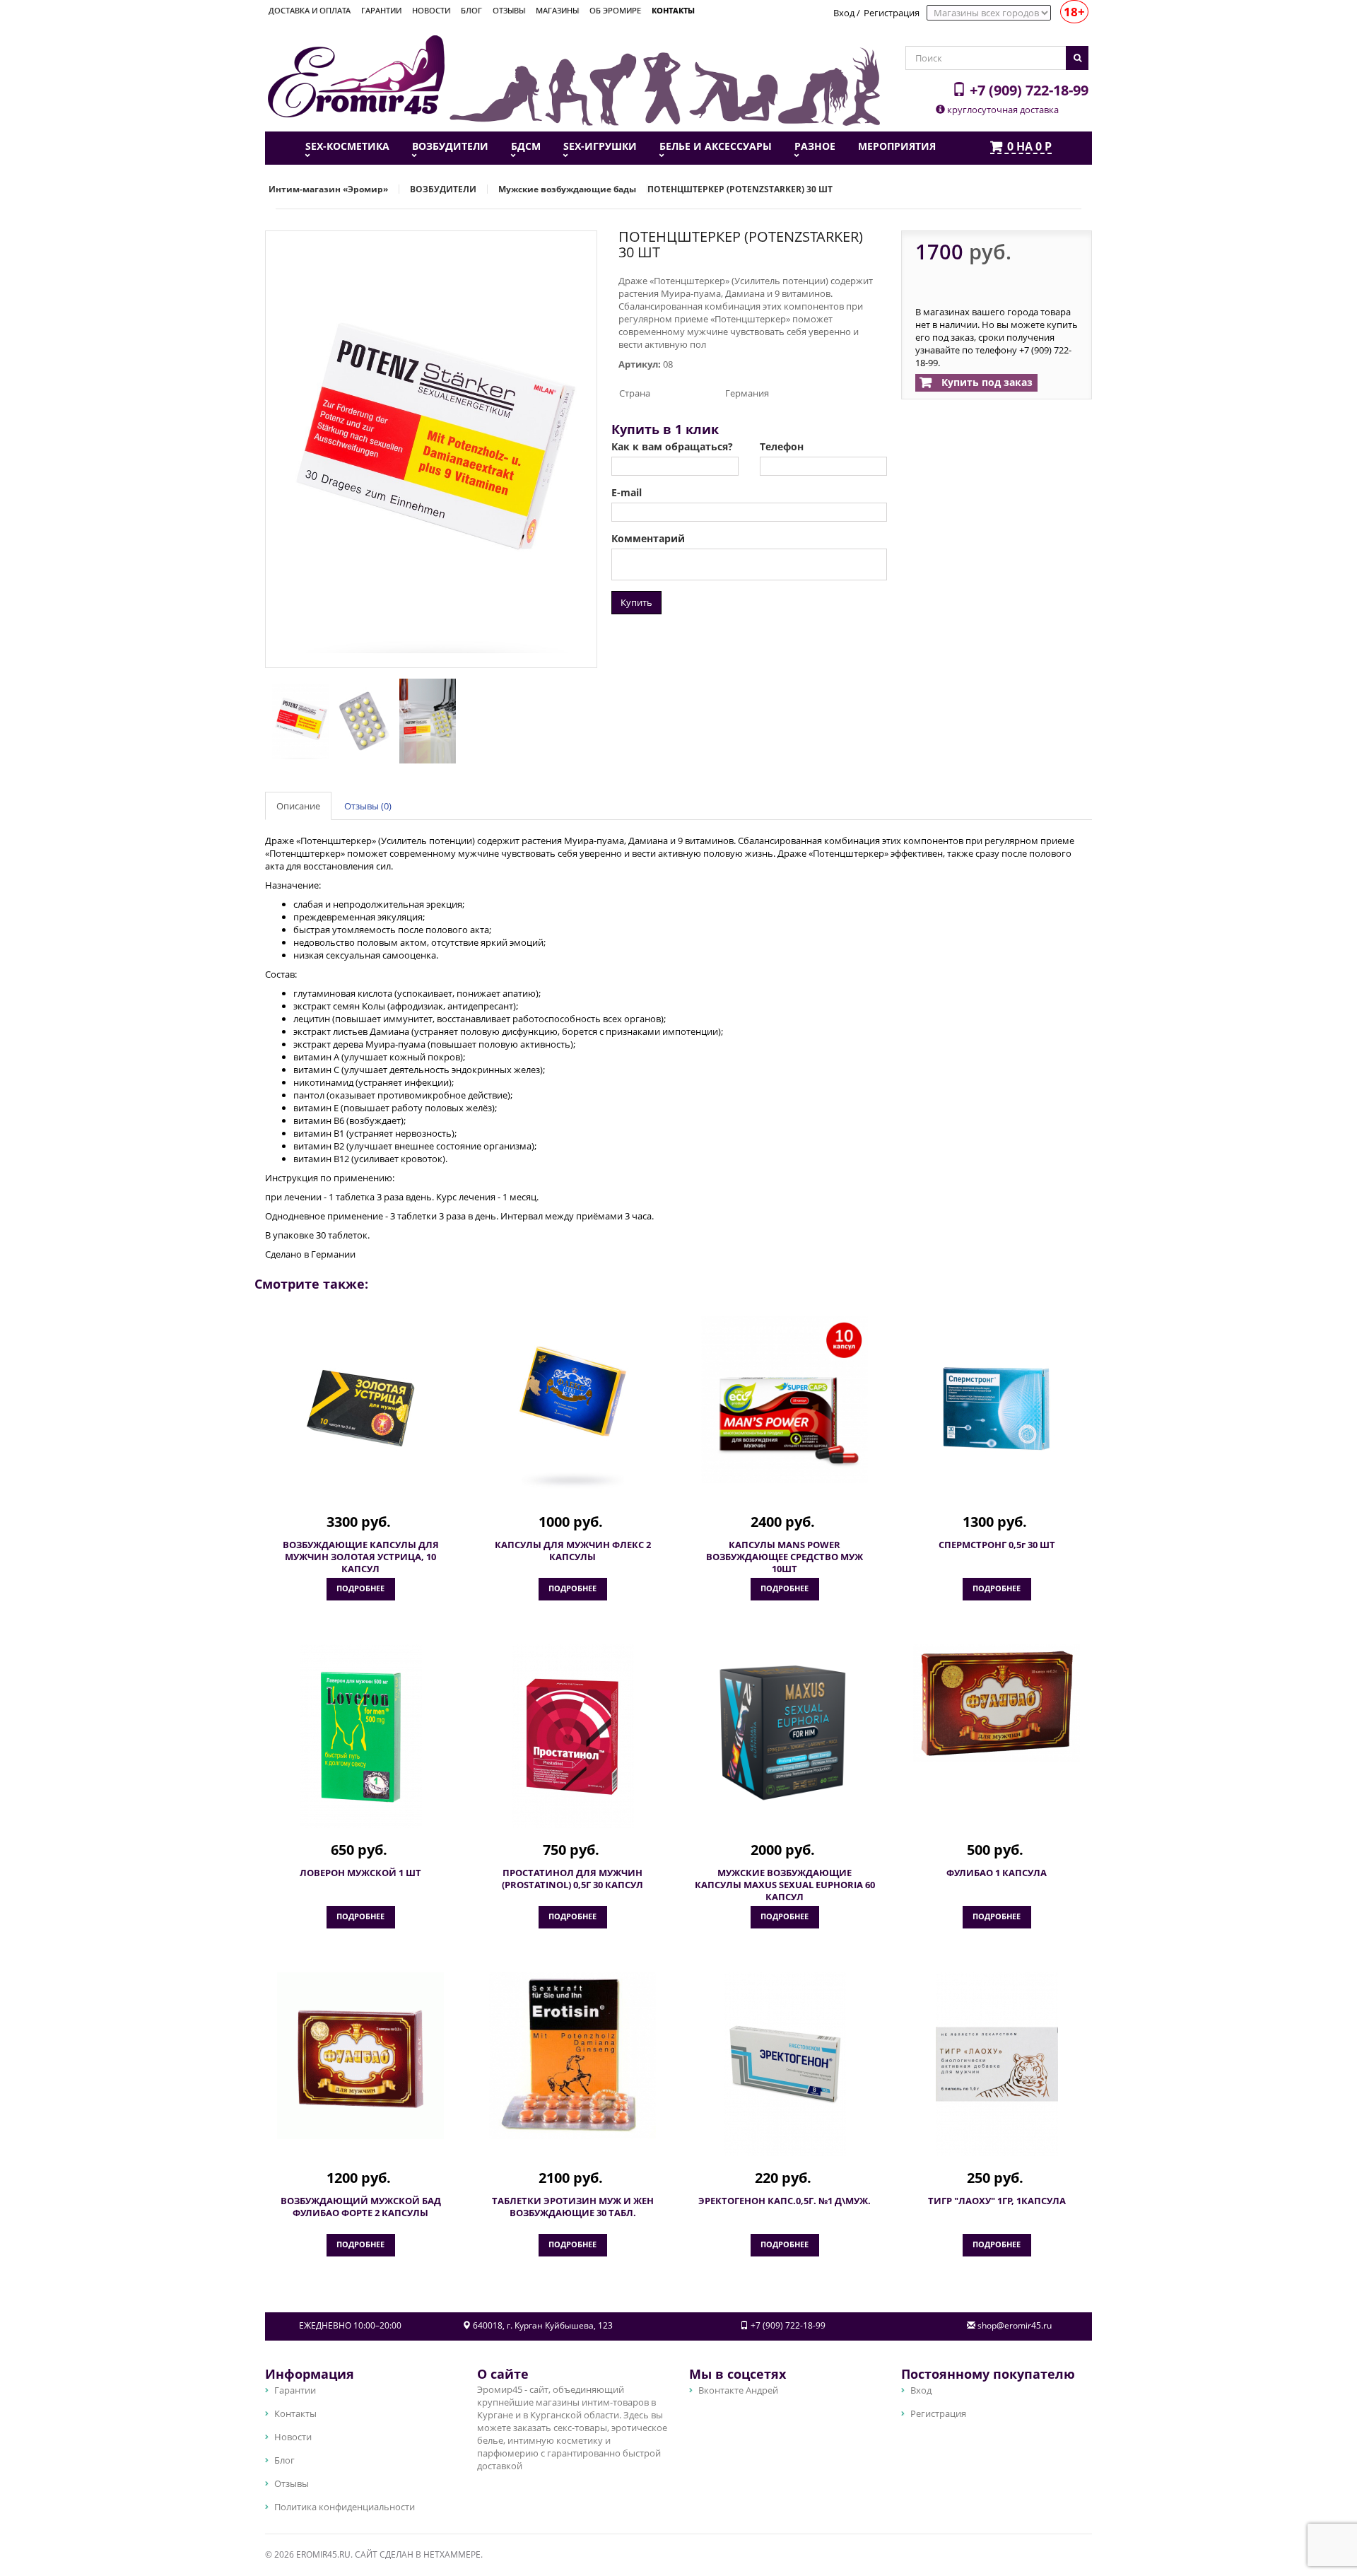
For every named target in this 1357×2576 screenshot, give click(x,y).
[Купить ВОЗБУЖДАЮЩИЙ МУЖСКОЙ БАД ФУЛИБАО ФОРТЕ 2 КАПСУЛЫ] (360, 2056)
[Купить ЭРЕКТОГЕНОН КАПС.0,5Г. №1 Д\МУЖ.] (785, 2064)
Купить (636, 602)
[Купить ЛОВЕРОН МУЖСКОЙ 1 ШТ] (360, 1736)
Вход (844, 13)
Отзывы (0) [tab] (368, 806)
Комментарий (648, 539)
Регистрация (892, 13)
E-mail (627, 493)
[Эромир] (356, 75)
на (1029, 147)
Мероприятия (897, 146)
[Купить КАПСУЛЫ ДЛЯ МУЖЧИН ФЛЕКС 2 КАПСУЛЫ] (572, 1408)
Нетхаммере (452, 2554)
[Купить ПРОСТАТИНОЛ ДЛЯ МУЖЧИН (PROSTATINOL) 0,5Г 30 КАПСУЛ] (572, 1736)
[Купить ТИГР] (997, 2064)
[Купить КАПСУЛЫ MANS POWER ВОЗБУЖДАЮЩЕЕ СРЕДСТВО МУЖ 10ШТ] (785, 1400)
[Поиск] (1077, 58)
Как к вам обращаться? (672, 447)
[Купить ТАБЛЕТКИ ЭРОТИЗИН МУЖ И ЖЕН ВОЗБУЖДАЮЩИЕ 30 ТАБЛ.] (572, 2056)
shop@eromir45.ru (1015, 2325)
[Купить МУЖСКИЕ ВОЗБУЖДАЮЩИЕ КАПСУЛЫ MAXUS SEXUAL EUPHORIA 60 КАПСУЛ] (785, 1728)
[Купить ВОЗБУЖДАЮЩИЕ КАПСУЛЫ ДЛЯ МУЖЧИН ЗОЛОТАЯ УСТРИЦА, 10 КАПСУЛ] (360, 1408)
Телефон (782, 447)
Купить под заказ (986, 382)
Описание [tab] (298, 806)
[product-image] (297, 720)
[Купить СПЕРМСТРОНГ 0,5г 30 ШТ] (997, 1408)
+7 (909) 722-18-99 (1027, 90)
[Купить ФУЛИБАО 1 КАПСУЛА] (997, 1703)
